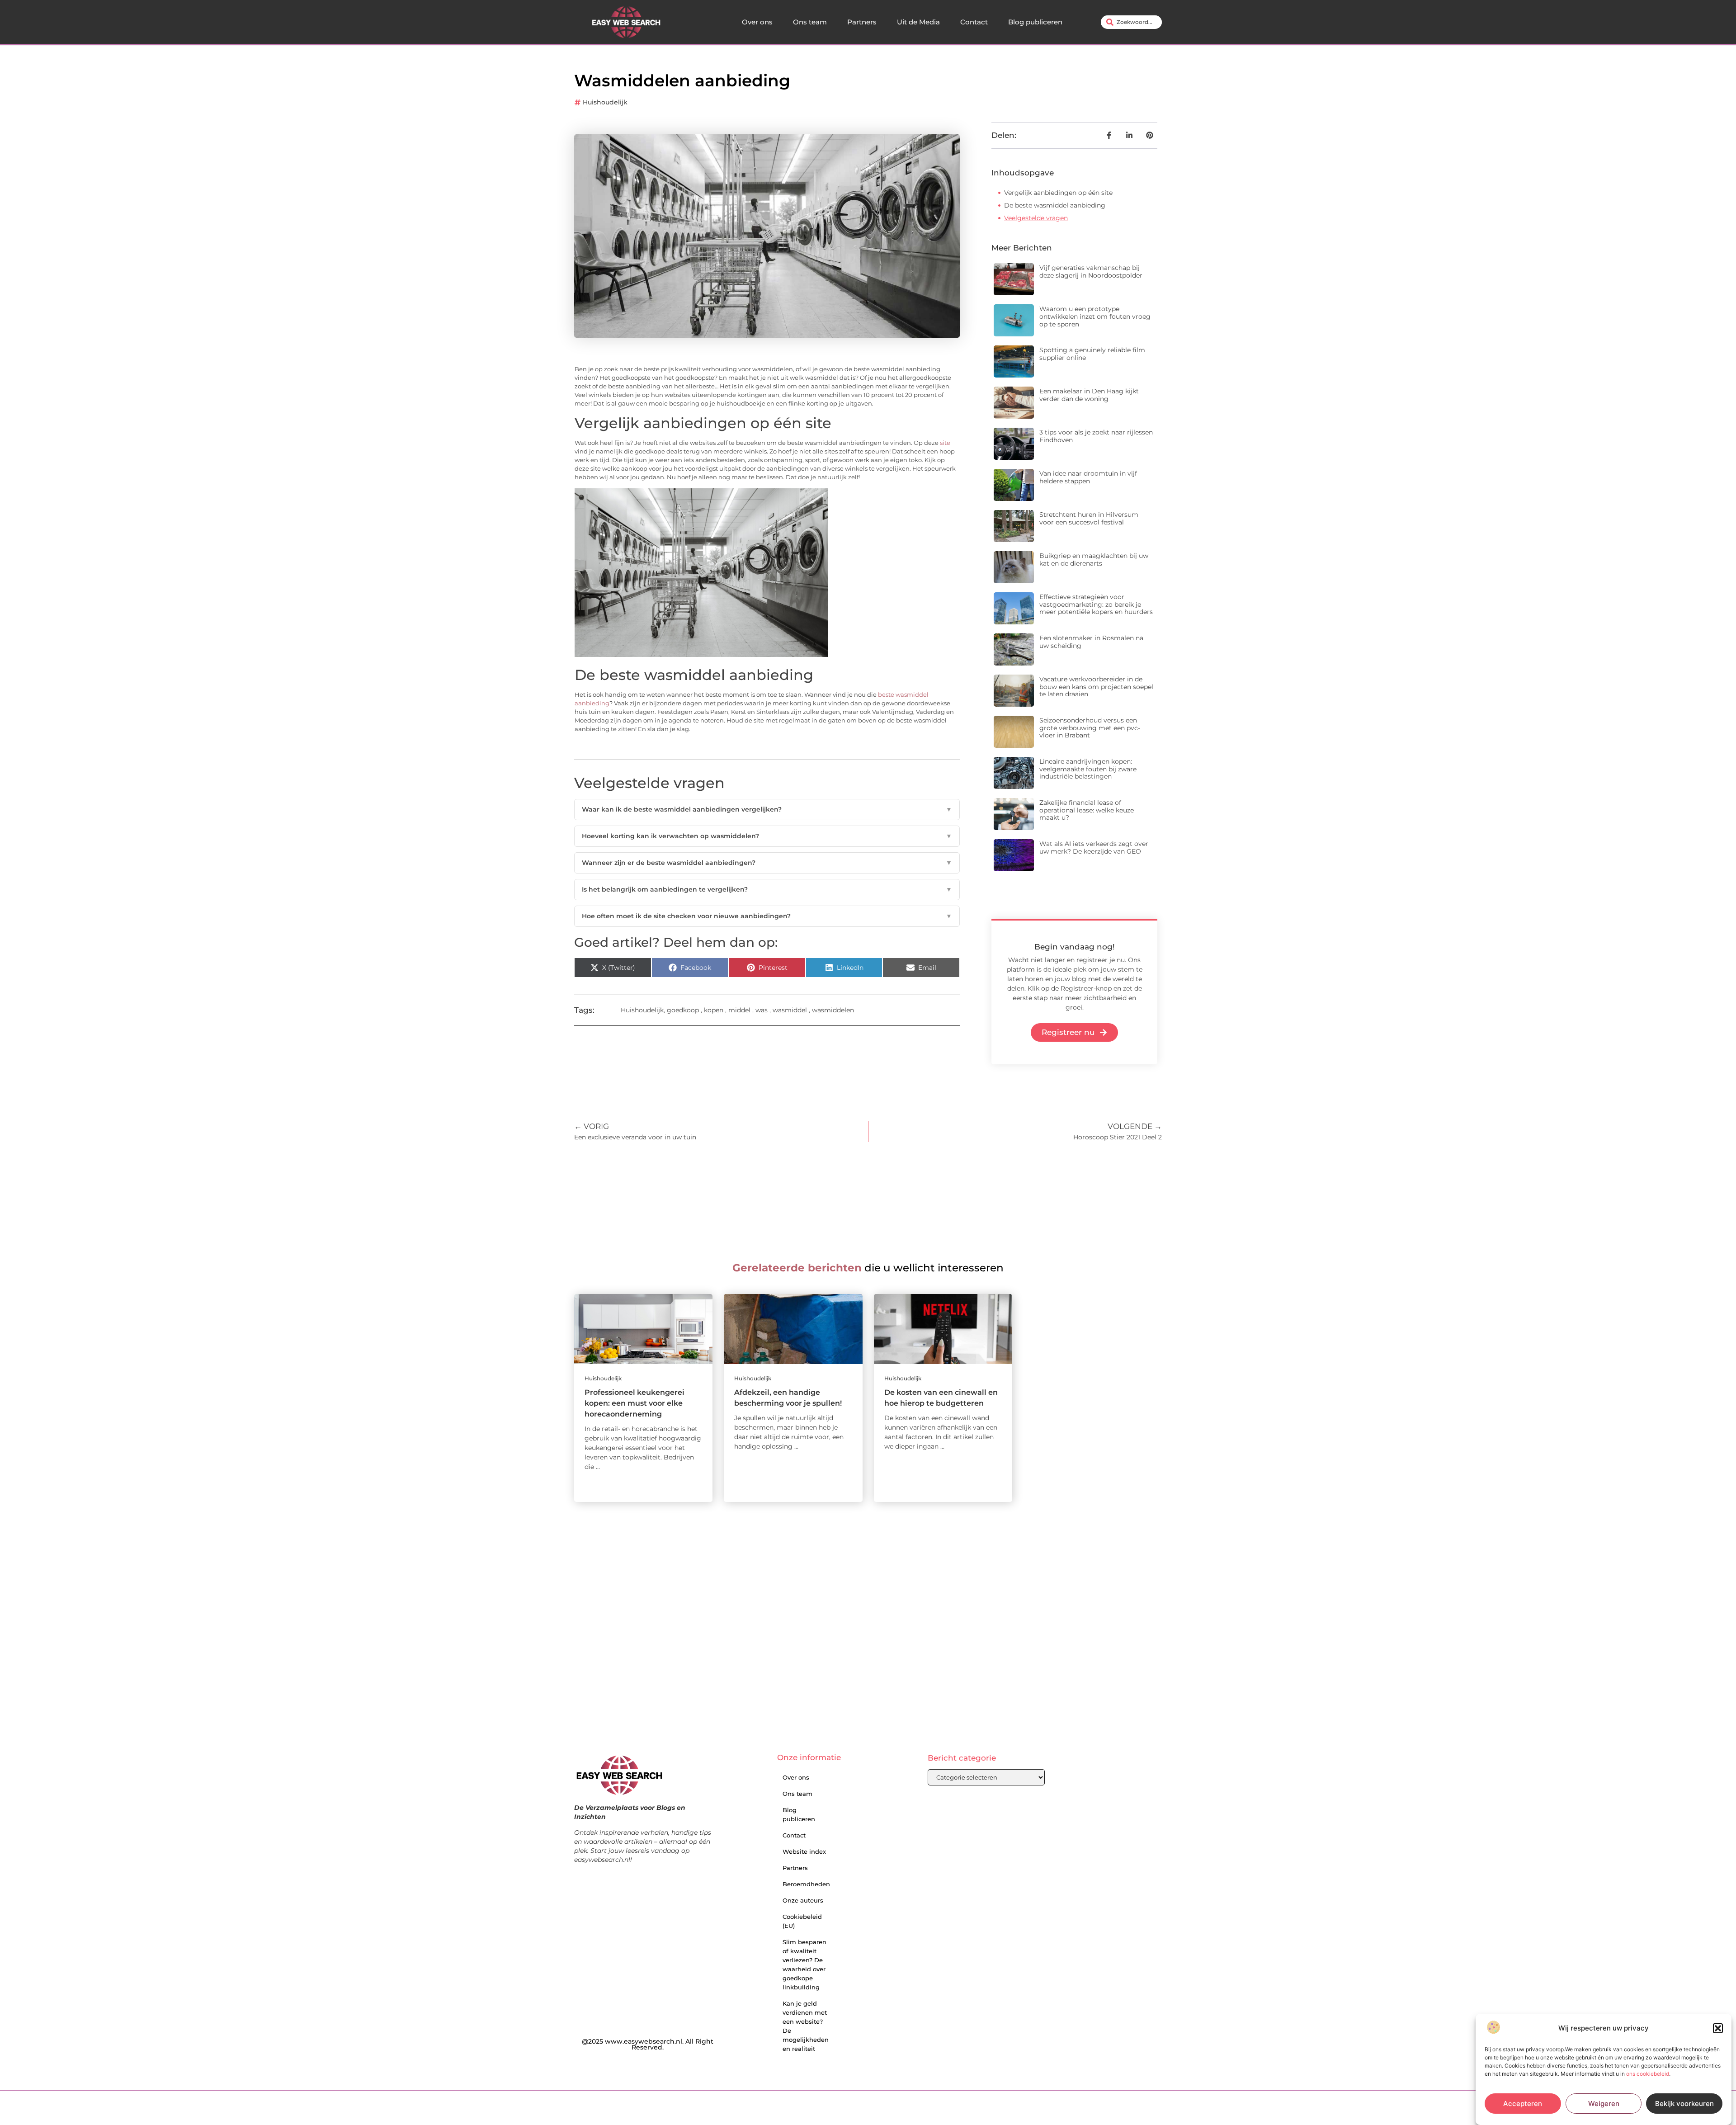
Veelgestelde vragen (1036, 218)
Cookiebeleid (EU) (802, 1921)
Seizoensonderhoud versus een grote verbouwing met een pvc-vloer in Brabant (1090, 728)
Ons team (810, 22)
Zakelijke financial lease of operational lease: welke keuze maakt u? (1087, 810)
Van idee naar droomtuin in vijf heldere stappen (1088, 477)
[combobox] (1131, 22)
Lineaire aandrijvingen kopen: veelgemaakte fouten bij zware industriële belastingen (1088, 769)
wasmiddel (790, 1010)
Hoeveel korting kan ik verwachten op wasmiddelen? (767, 836)
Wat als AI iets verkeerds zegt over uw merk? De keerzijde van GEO (1094, 848)
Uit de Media (918, 22)
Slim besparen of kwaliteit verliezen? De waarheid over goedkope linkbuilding (804, 1964)
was (762, 1010)
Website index (804, 1851)
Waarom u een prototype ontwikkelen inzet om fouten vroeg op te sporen (1095, 316)
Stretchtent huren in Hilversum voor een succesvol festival (1089, 518)
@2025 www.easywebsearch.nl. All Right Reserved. (648, 2045)
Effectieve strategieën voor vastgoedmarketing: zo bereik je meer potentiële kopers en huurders (1096, 604)
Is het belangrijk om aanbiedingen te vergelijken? (767, 889)
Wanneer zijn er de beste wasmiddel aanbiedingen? (767, 863)
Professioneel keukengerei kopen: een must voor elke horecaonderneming (634, 1403)
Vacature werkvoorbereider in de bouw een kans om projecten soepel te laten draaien (1096, 687)
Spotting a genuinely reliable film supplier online (1092, 354)
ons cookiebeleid (1648, 2074)
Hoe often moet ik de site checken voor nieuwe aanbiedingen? (767, 916)
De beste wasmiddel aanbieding (1055, 205)
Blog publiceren (1035, 22)
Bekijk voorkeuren (1684, 2104)
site (945, 443)
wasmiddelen (833, 1010)
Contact (974, 22)
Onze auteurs (803, 1900)
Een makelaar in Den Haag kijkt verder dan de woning (1089, 395)
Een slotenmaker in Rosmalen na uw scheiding (1091, 642)
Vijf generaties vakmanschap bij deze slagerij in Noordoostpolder (1091, 272)
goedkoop (683, 1010)
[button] (1718, 2028)
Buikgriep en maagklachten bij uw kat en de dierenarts (1094, 560)
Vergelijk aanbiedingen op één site (1058, 193)
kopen (714, 1010)
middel (739, 1010)
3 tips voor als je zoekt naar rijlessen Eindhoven (1096, 436)
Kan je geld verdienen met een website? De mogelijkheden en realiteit (806, 2026)
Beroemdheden (806, 1884)
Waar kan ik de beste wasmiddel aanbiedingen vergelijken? (767, 809)
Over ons (757, 22)
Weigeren (1604, 2104)
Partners (862, 22)
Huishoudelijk (605, 102)
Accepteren (1523, 2104)
